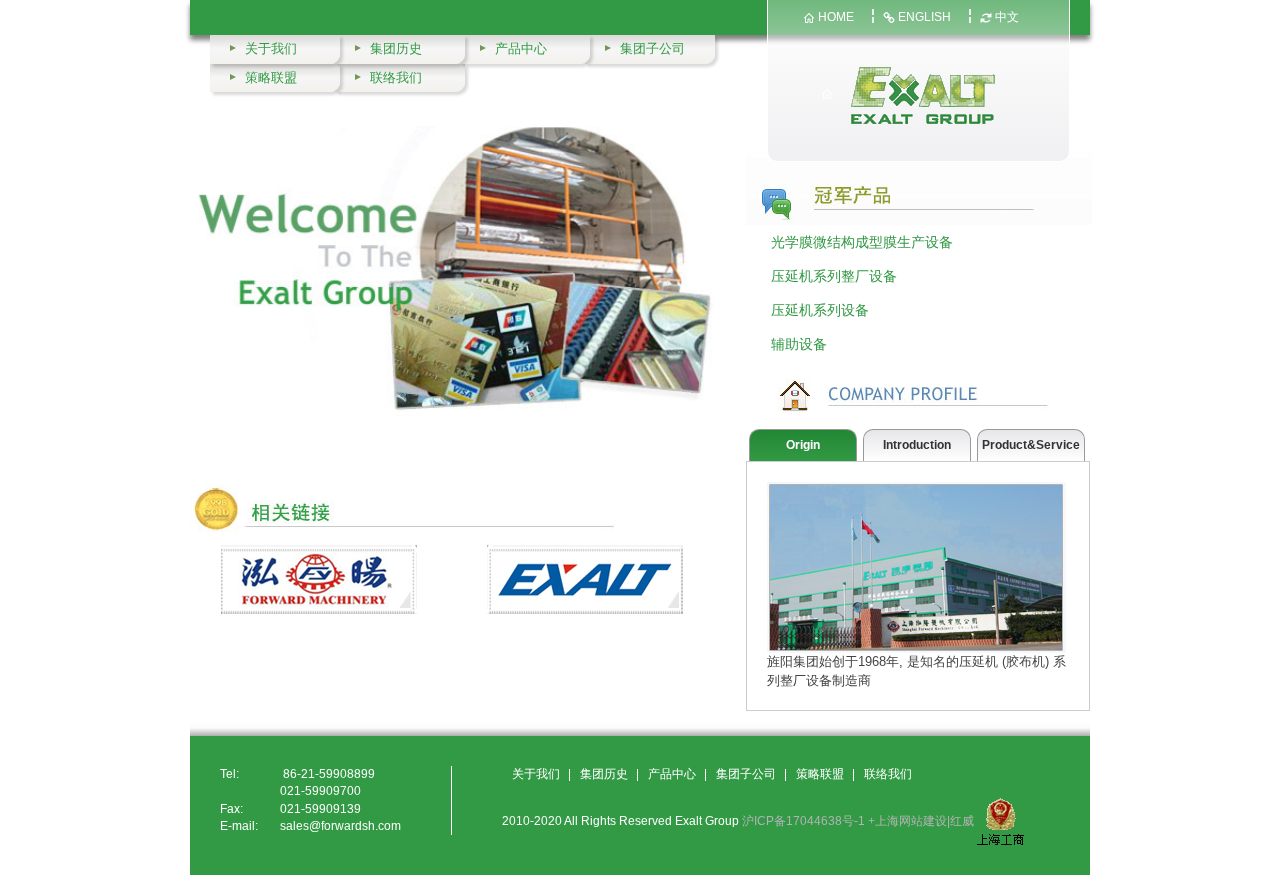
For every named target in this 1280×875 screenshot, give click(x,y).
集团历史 (396, 48)
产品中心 (521, 48)
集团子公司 (652, 48)
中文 (1007, 17)
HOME (836, 17)
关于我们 (271, 48)
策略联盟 (271, 77)
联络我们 (396, 77)
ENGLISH (924, 17)
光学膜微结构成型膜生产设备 (862, 242)
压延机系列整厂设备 (834, 276)
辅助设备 (799, 344)
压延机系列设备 (820, 310)
